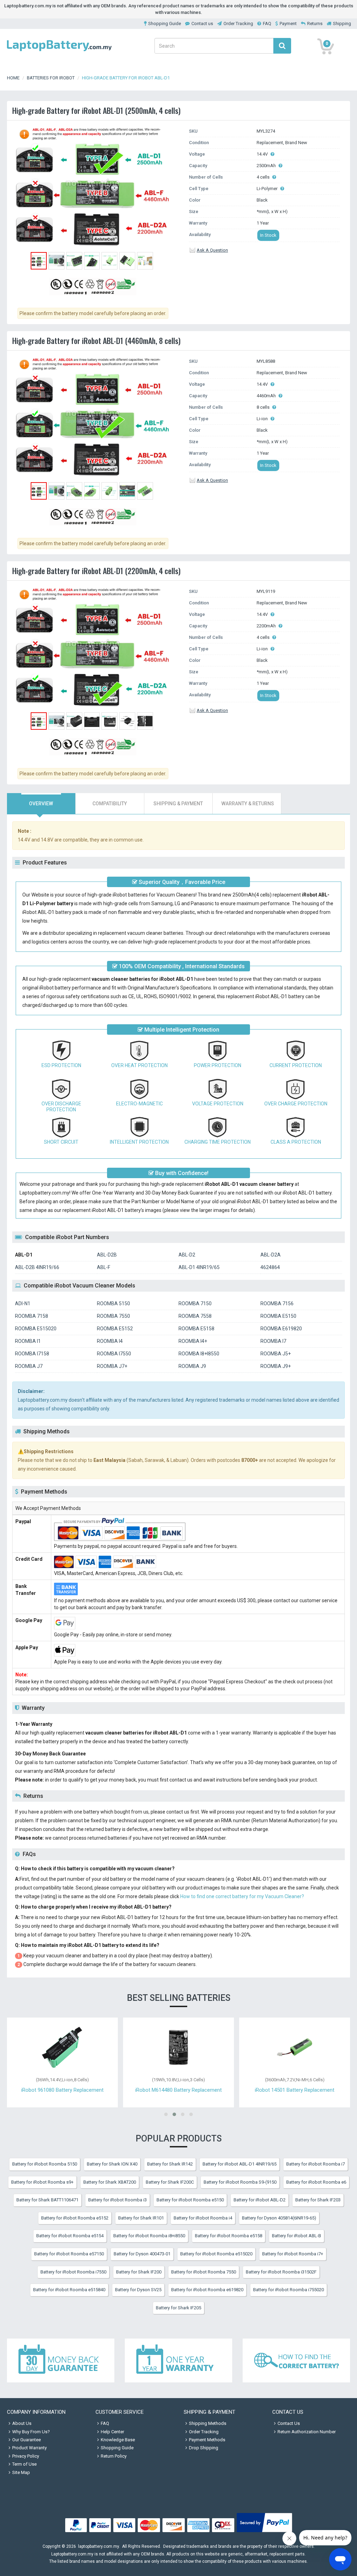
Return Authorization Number (307, 2432)
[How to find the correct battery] (296, 2360)
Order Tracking (238, 24)
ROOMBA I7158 (32, 1354)
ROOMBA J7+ (112, 1366)
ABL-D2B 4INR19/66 (37, 1267)
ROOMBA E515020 (36, 1329)
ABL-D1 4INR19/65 (199, 1267)
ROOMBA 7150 (195, 1303)
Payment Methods (207, 2440)
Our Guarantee (26, 2440)
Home (13, 78)
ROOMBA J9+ (276, 1366)
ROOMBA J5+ (276, 1354)
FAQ (267, 24)
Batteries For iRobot (51, 78)
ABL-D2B (107, 1255)
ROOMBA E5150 (278, 1316)
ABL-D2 (187, 1255)
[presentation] (41, 804)
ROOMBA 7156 (277, 1303)
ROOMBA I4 (110, 1341)
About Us (22, 2423)
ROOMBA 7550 (113, 1316)
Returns (315, 24)
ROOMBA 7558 (195, 1316)
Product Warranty (29, 2448)
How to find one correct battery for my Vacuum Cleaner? (242, 1896)
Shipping (342, 24)
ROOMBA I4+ (193, 1341)
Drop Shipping (204, 2448)
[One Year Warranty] (178, 2360)
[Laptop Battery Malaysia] (59, 52)
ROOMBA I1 (28, 1341)
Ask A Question (212, 250)
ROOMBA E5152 (115, 1329)
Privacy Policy (26, 2456)
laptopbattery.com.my (98, 2546)
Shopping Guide (165, 24)
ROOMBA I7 (273, 1341)
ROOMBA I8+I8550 (199, 1354)
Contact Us (289, 2423)
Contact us (202, 24)
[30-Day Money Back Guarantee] (61, 2360)
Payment (288, 24)
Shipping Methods (208, 2423)
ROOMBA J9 (192, 1366)
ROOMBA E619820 (281, 1329)
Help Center (112, 2432)
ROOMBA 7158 (32, 1316)
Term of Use (24, 2464)
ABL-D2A (271, 1255)
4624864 (270, 1267)
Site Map (21, 2472)
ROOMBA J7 (29, 1366)
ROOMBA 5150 (113, 1303)
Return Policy (114, 2456)
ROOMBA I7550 (114, 1354)
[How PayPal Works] (264, 2532)
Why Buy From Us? (31, 2432)
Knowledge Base (118, 2440)
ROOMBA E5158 (196, 1329)
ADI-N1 (23, 1303)
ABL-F (104, 1267)
